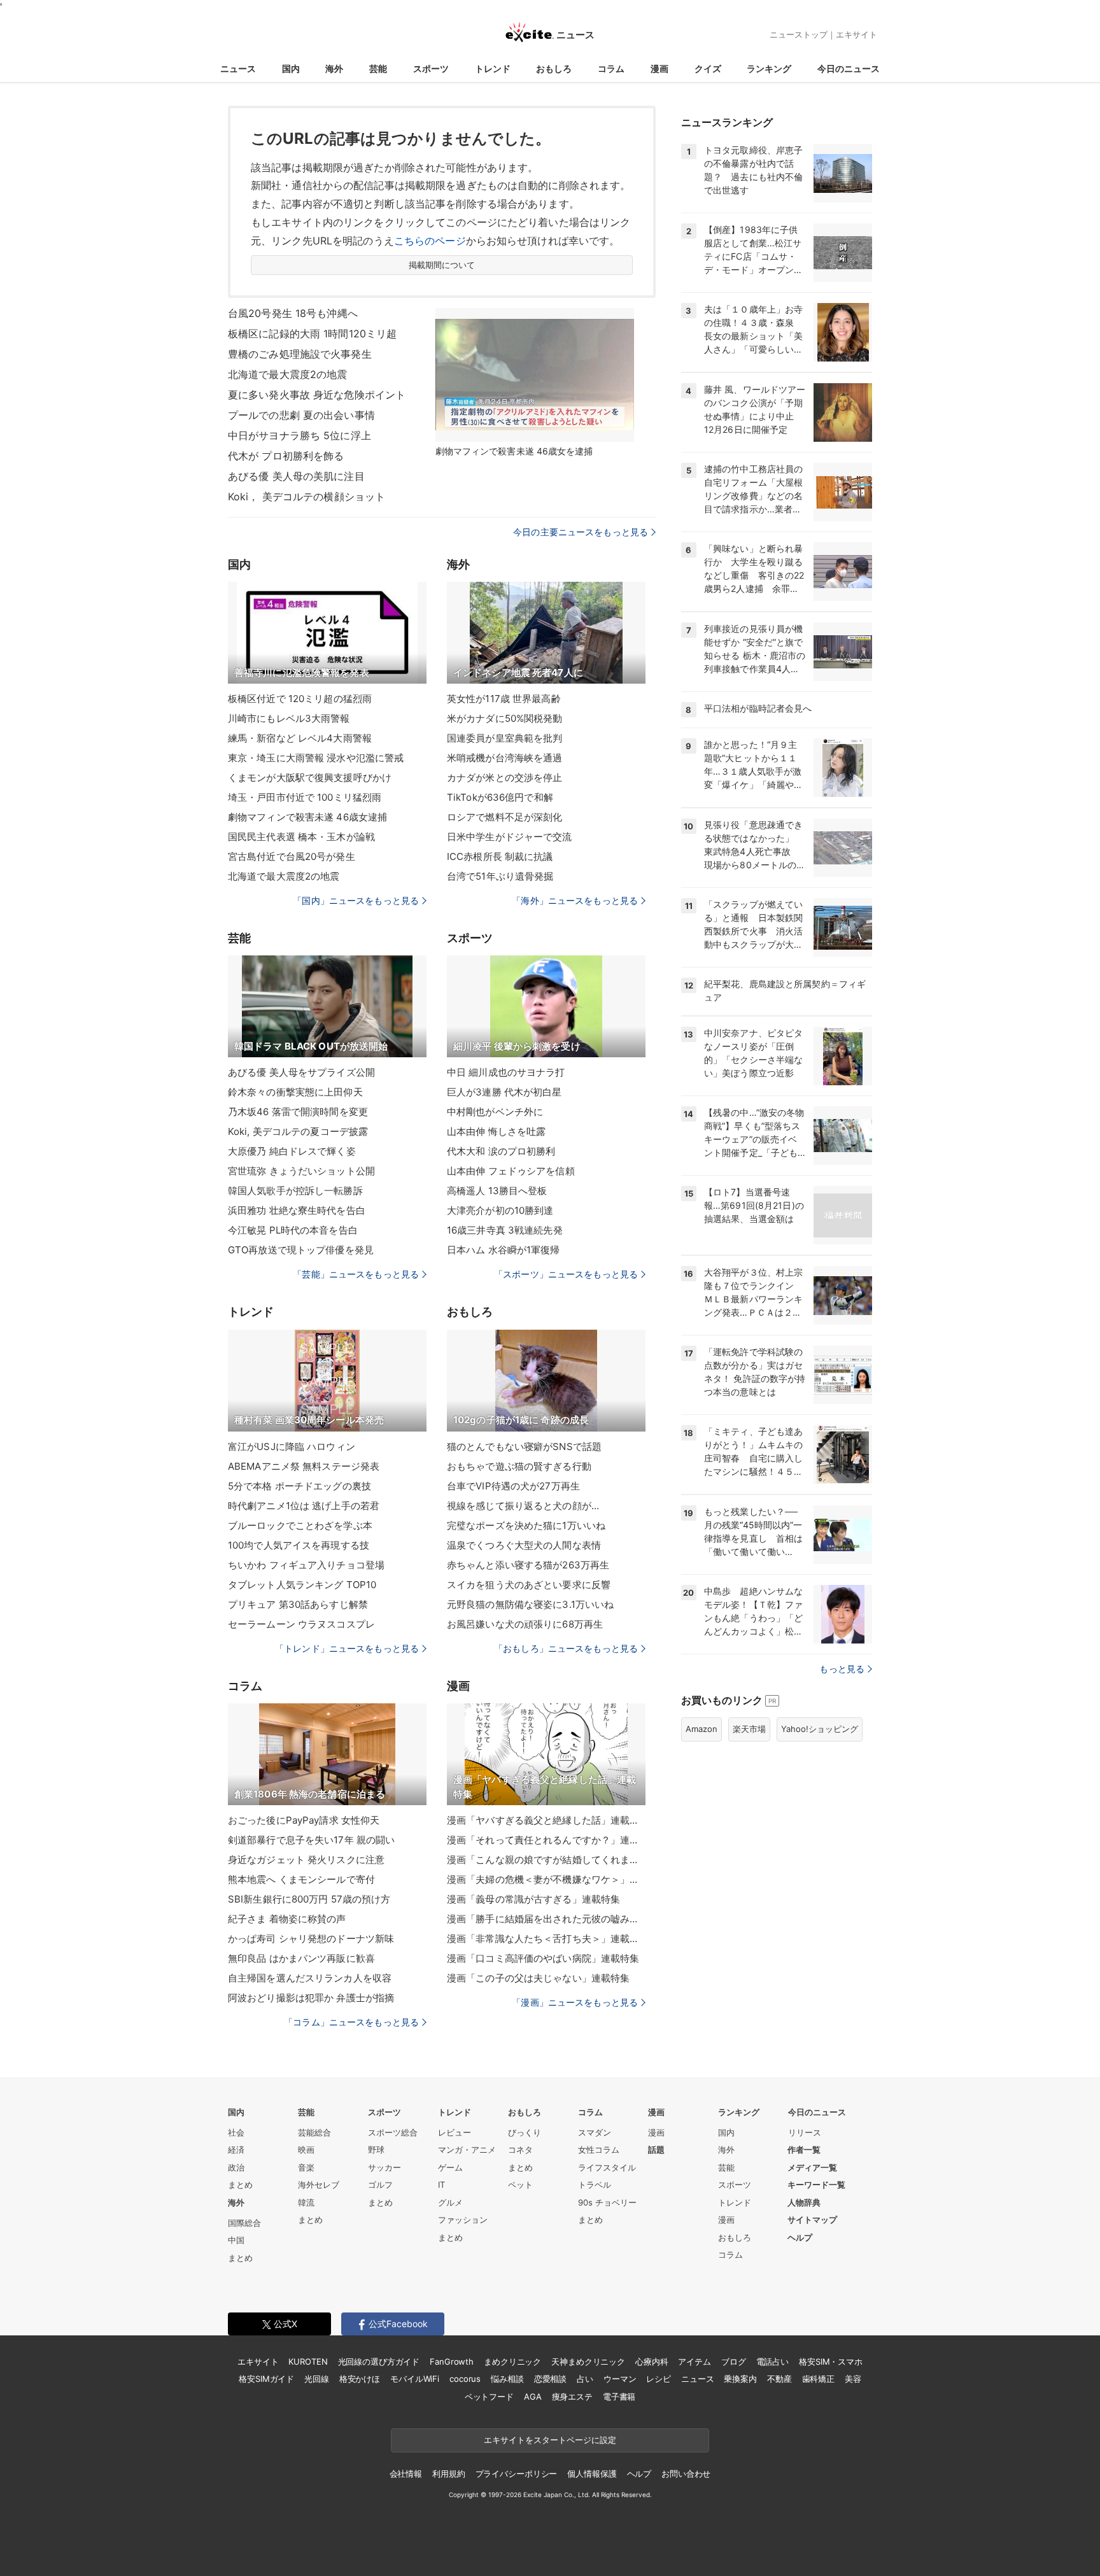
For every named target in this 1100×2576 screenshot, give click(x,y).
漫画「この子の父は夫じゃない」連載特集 (538, 1978)
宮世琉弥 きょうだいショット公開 (301, 1171)
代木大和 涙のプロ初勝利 (501, 1151)
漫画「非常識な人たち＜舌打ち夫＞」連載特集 (546, 1939)
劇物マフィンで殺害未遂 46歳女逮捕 (307, 817)
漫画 (659, 68)
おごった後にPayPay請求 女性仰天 (304, 1820)
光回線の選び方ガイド (379, 2361)
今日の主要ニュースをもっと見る (581, 532)
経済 (236, 2150)
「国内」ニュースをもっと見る (356, 900)
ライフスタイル (607, 2167)
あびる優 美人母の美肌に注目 (296, 476)
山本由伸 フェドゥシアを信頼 (511, 1171)
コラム (611, 68)
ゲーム (450, 2167)
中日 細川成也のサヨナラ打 (506, 1072)
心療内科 (652, 2361)
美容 (853, 2379)
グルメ (450, 2202)
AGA (533, 2397)
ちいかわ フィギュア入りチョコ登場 (306, 1565)
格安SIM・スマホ (831, 2361)
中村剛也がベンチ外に (495, 1112)
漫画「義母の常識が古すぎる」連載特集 (533, 1899)
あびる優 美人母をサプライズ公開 (301, 1072)
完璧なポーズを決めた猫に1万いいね (526, 1525)
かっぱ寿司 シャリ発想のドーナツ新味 (311, 1939)
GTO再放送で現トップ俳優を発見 (301, 1250)
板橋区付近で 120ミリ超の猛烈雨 (300, 699)
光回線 (317, 2379)
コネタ (520, 2150)
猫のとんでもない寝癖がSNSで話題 (524, 1446)
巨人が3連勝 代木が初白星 (504, 1092)
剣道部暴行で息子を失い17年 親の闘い (311, 1840)
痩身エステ (572, 2397)
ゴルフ (380, 2185)
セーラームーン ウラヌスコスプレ (301, 1624)
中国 (236, 2240)
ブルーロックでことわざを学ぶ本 (300, 1525)
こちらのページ (430, 241)
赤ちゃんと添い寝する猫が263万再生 (528, 1565)
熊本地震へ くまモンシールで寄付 (301, 1879)
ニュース (238, 68)
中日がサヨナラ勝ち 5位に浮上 (300, 435)
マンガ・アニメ (467, 2150)
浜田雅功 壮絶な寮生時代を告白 (297, 1210)
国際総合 (244, 2223)
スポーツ (431, 68)
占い (585, 2379)
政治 (236, 2167)
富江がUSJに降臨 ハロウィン (292, 1446)
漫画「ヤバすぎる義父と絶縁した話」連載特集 (546, 1820)
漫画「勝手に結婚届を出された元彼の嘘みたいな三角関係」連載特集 (546, 1919)
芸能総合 (314, 2132)
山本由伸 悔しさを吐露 (496, 1131)
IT (441, 2185)
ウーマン (620, 2379)
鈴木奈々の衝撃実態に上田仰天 (295, 1092)
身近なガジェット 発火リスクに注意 (306, 1860)
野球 (376, 2150)
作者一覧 (804, 2150)
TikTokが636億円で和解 (500, 797)
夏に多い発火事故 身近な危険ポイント (317, 395)
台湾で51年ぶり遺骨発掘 (500, 876)
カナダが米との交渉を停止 (504, 778)
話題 (656, 2150)
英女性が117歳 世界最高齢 (504, 699)
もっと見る (842, 1669)
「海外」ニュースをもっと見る (575, 900)
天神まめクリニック (588, 2361)
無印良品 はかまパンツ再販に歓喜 (301, 1958)
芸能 (378, 68)
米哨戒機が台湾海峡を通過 (504, 758)
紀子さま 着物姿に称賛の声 (287, 1919)
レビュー (455, 2132)
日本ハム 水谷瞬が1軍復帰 (504, 1250)
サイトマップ (812, 2220)
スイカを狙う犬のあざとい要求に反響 (529, 1585)
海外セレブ (319, 2185)
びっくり (525, 2132)
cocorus (465, 2379)
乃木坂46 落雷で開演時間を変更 (298, 1112)
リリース (805, 2132)
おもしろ (554, 68)
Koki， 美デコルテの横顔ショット (307, 496)
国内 (291, 68)
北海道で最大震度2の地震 (287, 374)
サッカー (384, 2167)
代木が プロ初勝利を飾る (286, 456)
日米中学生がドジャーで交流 (510, 837)
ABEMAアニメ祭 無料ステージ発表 (304, 1466)
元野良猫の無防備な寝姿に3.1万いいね (530, 1604)
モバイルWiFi (415, 2379)
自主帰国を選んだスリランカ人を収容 (310, 1978)
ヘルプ (800, 2237)
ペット (520, 2185)
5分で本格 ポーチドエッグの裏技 (300, 1486)
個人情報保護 (592, 2474)
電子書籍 (619, 2397)
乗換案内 (740, 2379)
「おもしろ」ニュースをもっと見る (566, 1648)
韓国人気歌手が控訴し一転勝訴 (295, 1191)
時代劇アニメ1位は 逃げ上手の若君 (304, 1506)
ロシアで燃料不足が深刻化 (504, 817)
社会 (236, 2132)
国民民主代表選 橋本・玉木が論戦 (301, 837)
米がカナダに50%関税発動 (505, 718)
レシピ (659, 2379)
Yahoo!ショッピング (820, 1729)
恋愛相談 (550, 2379)
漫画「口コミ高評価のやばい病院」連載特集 (543, 1958)
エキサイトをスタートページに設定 (550, 2440)
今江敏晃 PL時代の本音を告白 (293, 1230)
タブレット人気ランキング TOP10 (302, 1585)
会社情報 (406, 2474)
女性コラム (599, 2150)
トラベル (595, 2185)
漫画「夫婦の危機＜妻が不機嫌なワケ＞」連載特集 (546, 1879)
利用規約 (448, 2474)
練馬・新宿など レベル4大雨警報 (300, 738)
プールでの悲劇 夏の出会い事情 (301, 415)
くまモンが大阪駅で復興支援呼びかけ (310, 778)
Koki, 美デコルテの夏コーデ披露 (298, 1131)
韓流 (306, 2202)
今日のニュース (849, 68)
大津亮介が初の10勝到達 (500, 1210)
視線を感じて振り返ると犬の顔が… (523, 1506)
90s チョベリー (607, 2202)
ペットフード (489, 2397)
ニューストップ (799, 34)
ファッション (463, 2220)
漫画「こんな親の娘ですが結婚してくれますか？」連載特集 (546, 1860)
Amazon (702, 1729)
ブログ (734, 2361)
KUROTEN (308, 2361)
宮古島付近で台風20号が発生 (292, 856)
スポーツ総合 (393, 2132)
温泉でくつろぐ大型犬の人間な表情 (524, 1545)
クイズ (708, 68)
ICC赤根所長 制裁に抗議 (500, 856)
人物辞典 (804, 2202)
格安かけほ (360, 2379)
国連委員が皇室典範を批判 (504, 738)
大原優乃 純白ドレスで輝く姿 (292, 1151)
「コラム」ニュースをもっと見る (351, 2022)
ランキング (769, 68)
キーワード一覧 (816, 2185)
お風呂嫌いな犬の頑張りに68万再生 (525, 1624)
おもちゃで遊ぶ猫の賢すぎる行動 (519, 1466)
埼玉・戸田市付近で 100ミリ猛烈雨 (305, 797)
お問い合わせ (686, 2474)
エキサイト (857, 34)
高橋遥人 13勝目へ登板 (497, 1191)
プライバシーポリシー (517, 2474)
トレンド (493, 68)
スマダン (595, 2132)
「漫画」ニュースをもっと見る (575, 2002)
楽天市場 (749, 1729)
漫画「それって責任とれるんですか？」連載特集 (546, 1840)
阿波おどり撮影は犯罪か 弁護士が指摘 (311, 1998)
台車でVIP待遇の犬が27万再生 (513, 1486)
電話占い (772, 2361)
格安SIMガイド (266, 2379)
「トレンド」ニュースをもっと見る (347, 1648)
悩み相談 (507, 2379)
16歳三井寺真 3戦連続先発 (505, 1230)
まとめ (240, 2185)
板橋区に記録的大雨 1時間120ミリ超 (312, 334)
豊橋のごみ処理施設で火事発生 (300, 354)
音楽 (306, 2167)
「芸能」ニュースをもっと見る (356, 1274)
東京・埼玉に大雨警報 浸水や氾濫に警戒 (316, 758)
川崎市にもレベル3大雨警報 (289, 718)
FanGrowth (452, 2361)
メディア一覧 (812, 2167)
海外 (334, 68)
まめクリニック (512, 2361)
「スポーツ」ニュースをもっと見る (566, 1274)
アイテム (694, 2361)
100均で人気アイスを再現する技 (299, 1545)
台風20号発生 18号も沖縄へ (293, 313)
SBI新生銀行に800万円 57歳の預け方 (309, 1899)
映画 (306, 2150)
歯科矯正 (818, 2379)
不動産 (779, 2379)
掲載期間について (442, 265)
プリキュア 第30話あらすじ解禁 (298, 1604)
